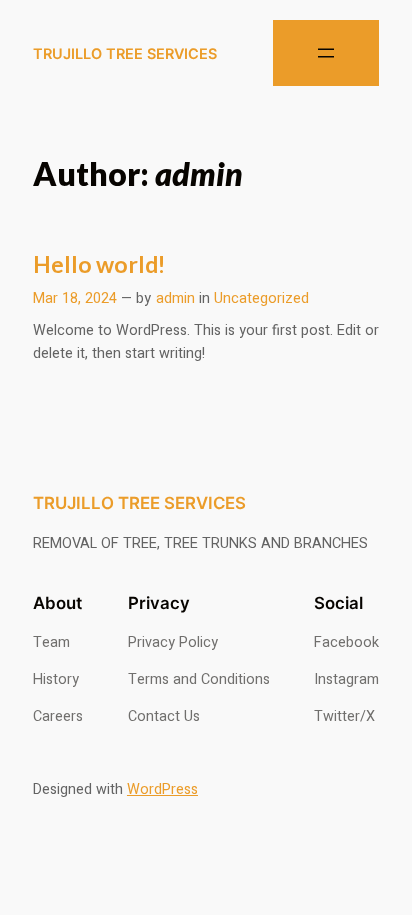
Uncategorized (261, 298)
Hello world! (99, 264)
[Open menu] (326, 53)
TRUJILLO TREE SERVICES (125, 53)
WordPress (162, 789)
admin (175, 298)
